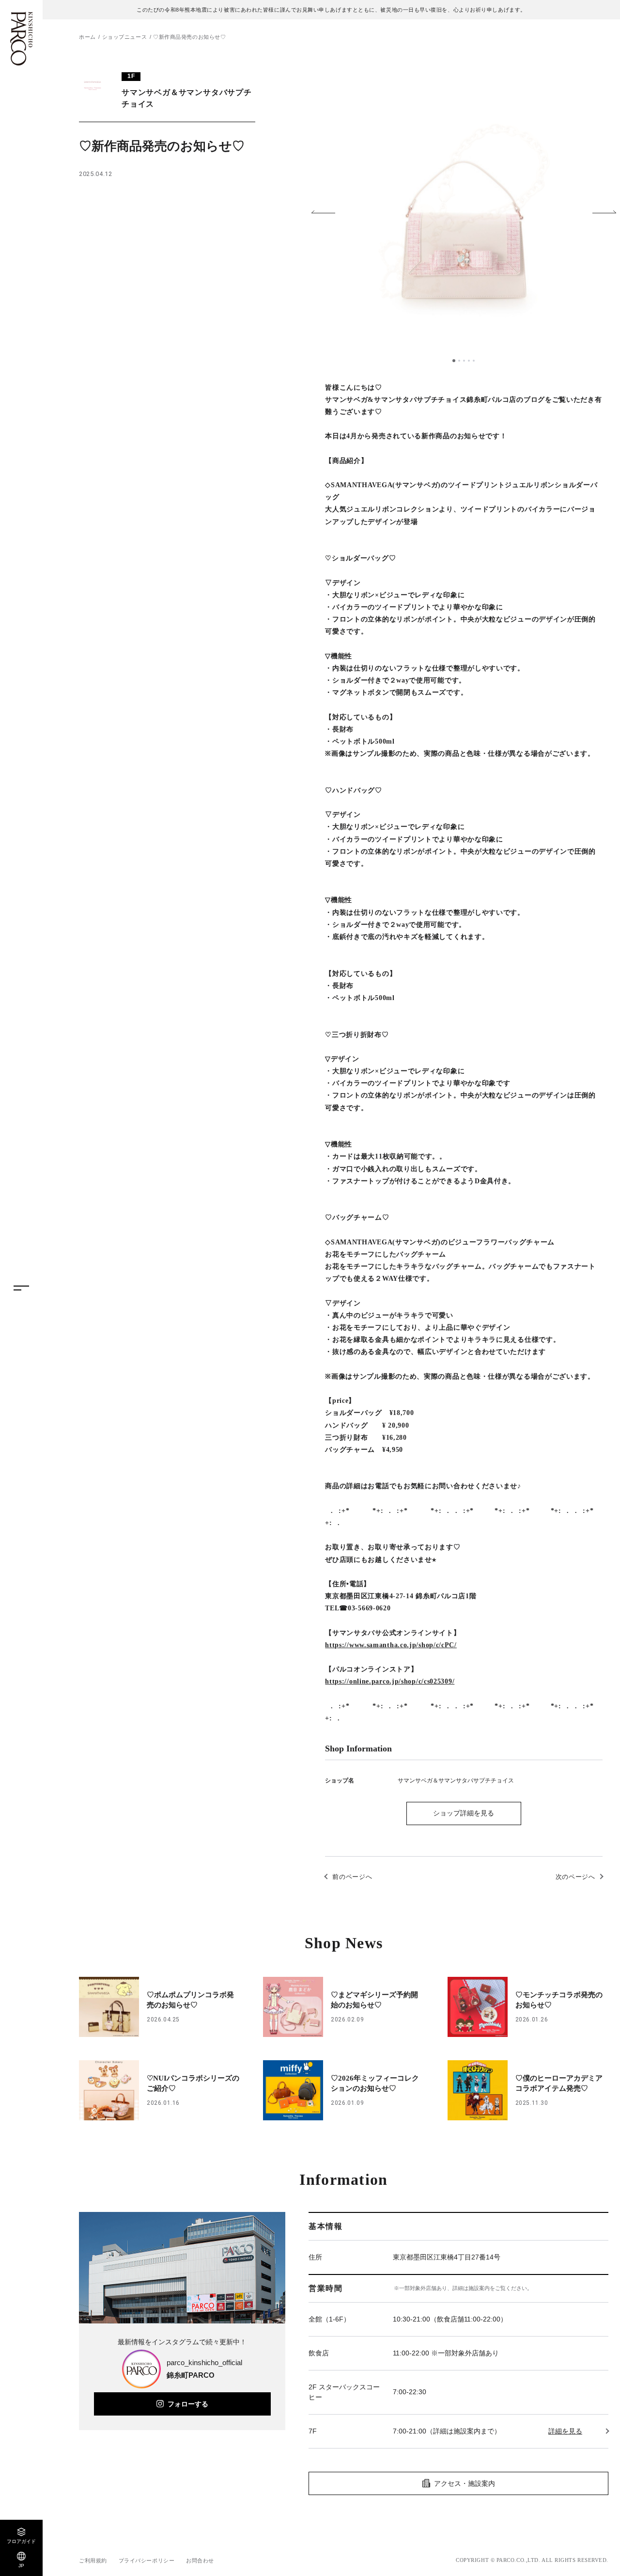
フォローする (188, 2404)
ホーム (87, 37)
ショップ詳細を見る (464, 1813)
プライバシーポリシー (147, 2560)
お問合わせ (200, 2560)
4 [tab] (469, 361)
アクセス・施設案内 (465, 2483)
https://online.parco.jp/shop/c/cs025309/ (390, 1681)
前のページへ (352, 1877)
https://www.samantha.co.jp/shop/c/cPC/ (391, 1645)
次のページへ (575, 1877)
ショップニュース (124, 37)
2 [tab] (459, 361)
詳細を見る (565, 2431)
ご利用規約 (93, 2560)
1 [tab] (454, 361)
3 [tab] (464, 361)
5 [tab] (474, 361)
